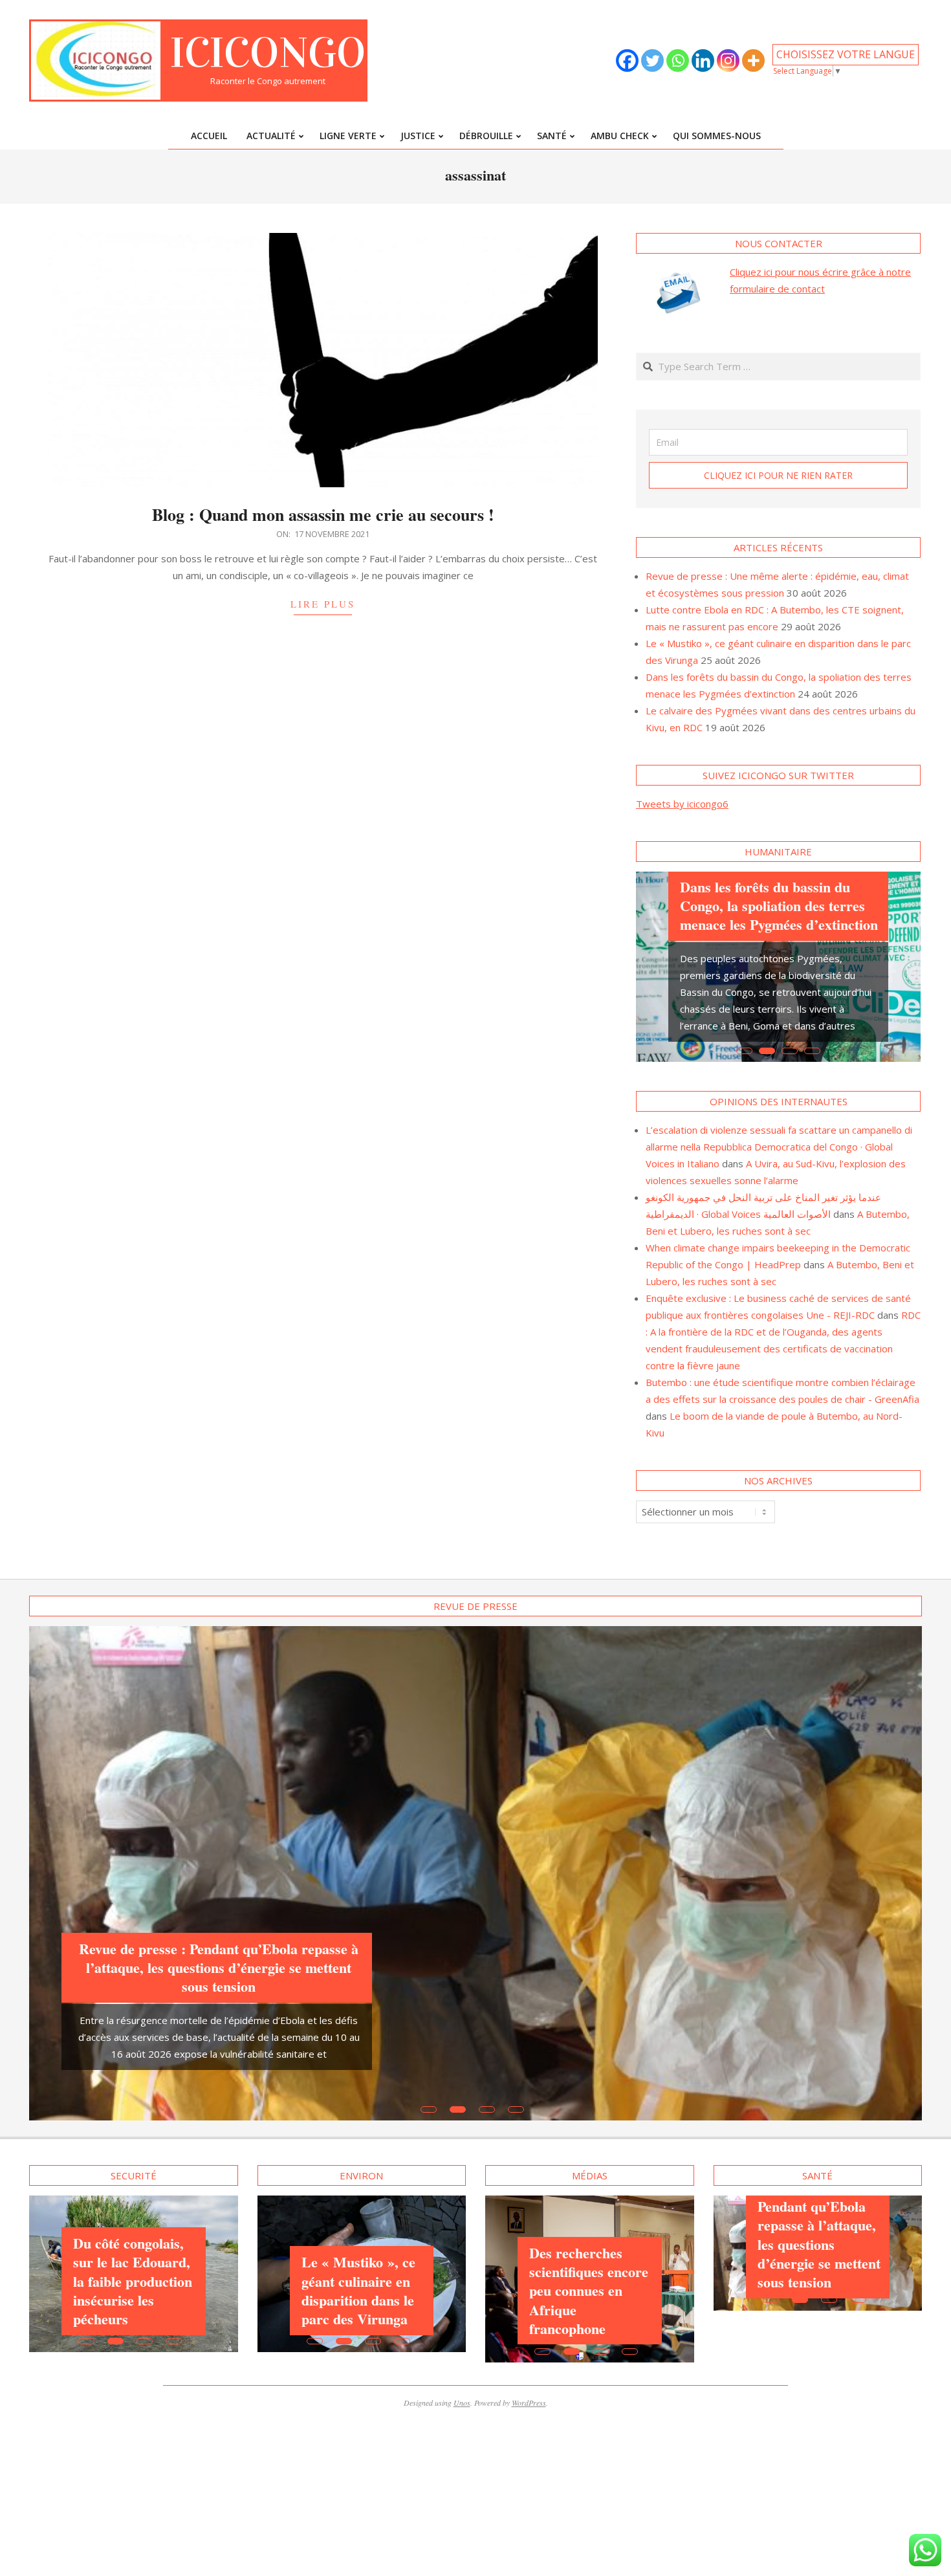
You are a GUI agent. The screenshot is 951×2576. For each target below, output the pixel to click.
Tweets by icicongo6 (682, 804)
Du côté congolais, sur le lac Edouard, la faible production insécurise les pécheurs (133, 2301)
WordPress (529, 2423)
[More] (753, 61)
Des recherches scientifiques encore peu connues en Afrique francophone (589, 2310)
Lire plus (323, 604)
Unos (462, 2423)
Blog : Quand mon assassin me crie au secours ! (323, 514)
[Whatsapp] (678, 61)
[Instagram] (728, 61)
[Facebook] (627, 61)
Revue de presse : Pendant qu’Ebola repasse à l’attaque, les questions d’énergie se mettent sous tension (219, 1987)
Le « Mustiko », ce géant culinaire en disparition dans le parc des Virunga (358, 2310)
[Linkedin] (703, 61)
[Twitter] (652, 61)
